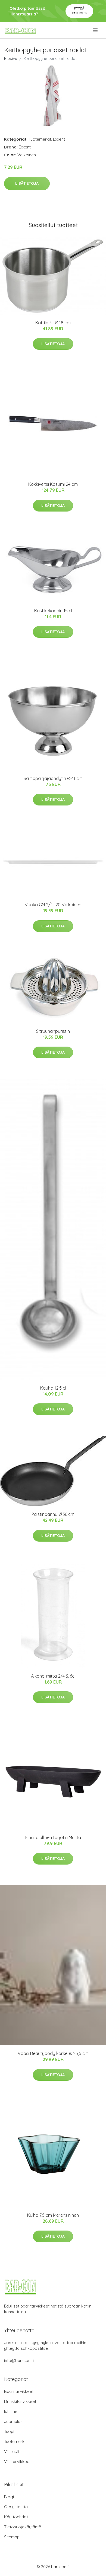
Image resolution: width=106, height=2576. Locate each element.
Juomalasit (14, 2421)
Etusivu (11, 58)
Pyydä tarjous (79, 11)
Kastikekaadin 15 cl (53, 611)
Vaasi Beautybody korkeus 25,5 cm (53, 2053)
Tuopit (10, 2431)
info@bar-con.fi (19, 2360)
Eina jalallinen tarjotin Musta (53, 1837)
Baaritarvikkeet (19, 2391)
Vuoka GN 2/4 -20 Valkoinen (53, 905)
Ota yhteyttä (16, 2507)
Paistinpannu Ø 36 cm (53, 1514)
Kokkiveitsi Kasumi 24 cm (53, 484)
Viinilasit (12, 2452)
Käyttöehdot (16, 2517)
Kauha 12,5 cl (53, 1388)
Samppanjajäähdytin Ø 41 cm (53, 778)
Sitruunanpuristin (53, 1031)
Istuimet (11, 2411)
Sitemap (12, 2537)
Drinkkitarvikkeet (20, 2401)
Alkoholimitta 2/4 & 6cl (53, 1676)
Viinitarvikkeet (17, 2462)
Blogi (9, 2497)
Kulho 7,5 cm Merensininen (53, 2215)
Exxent (59, 139)
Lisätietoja (27, 183)
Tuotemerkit (40, 139)
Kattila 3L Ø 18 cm (53, 323)
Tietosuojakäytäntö (23, 2527)
